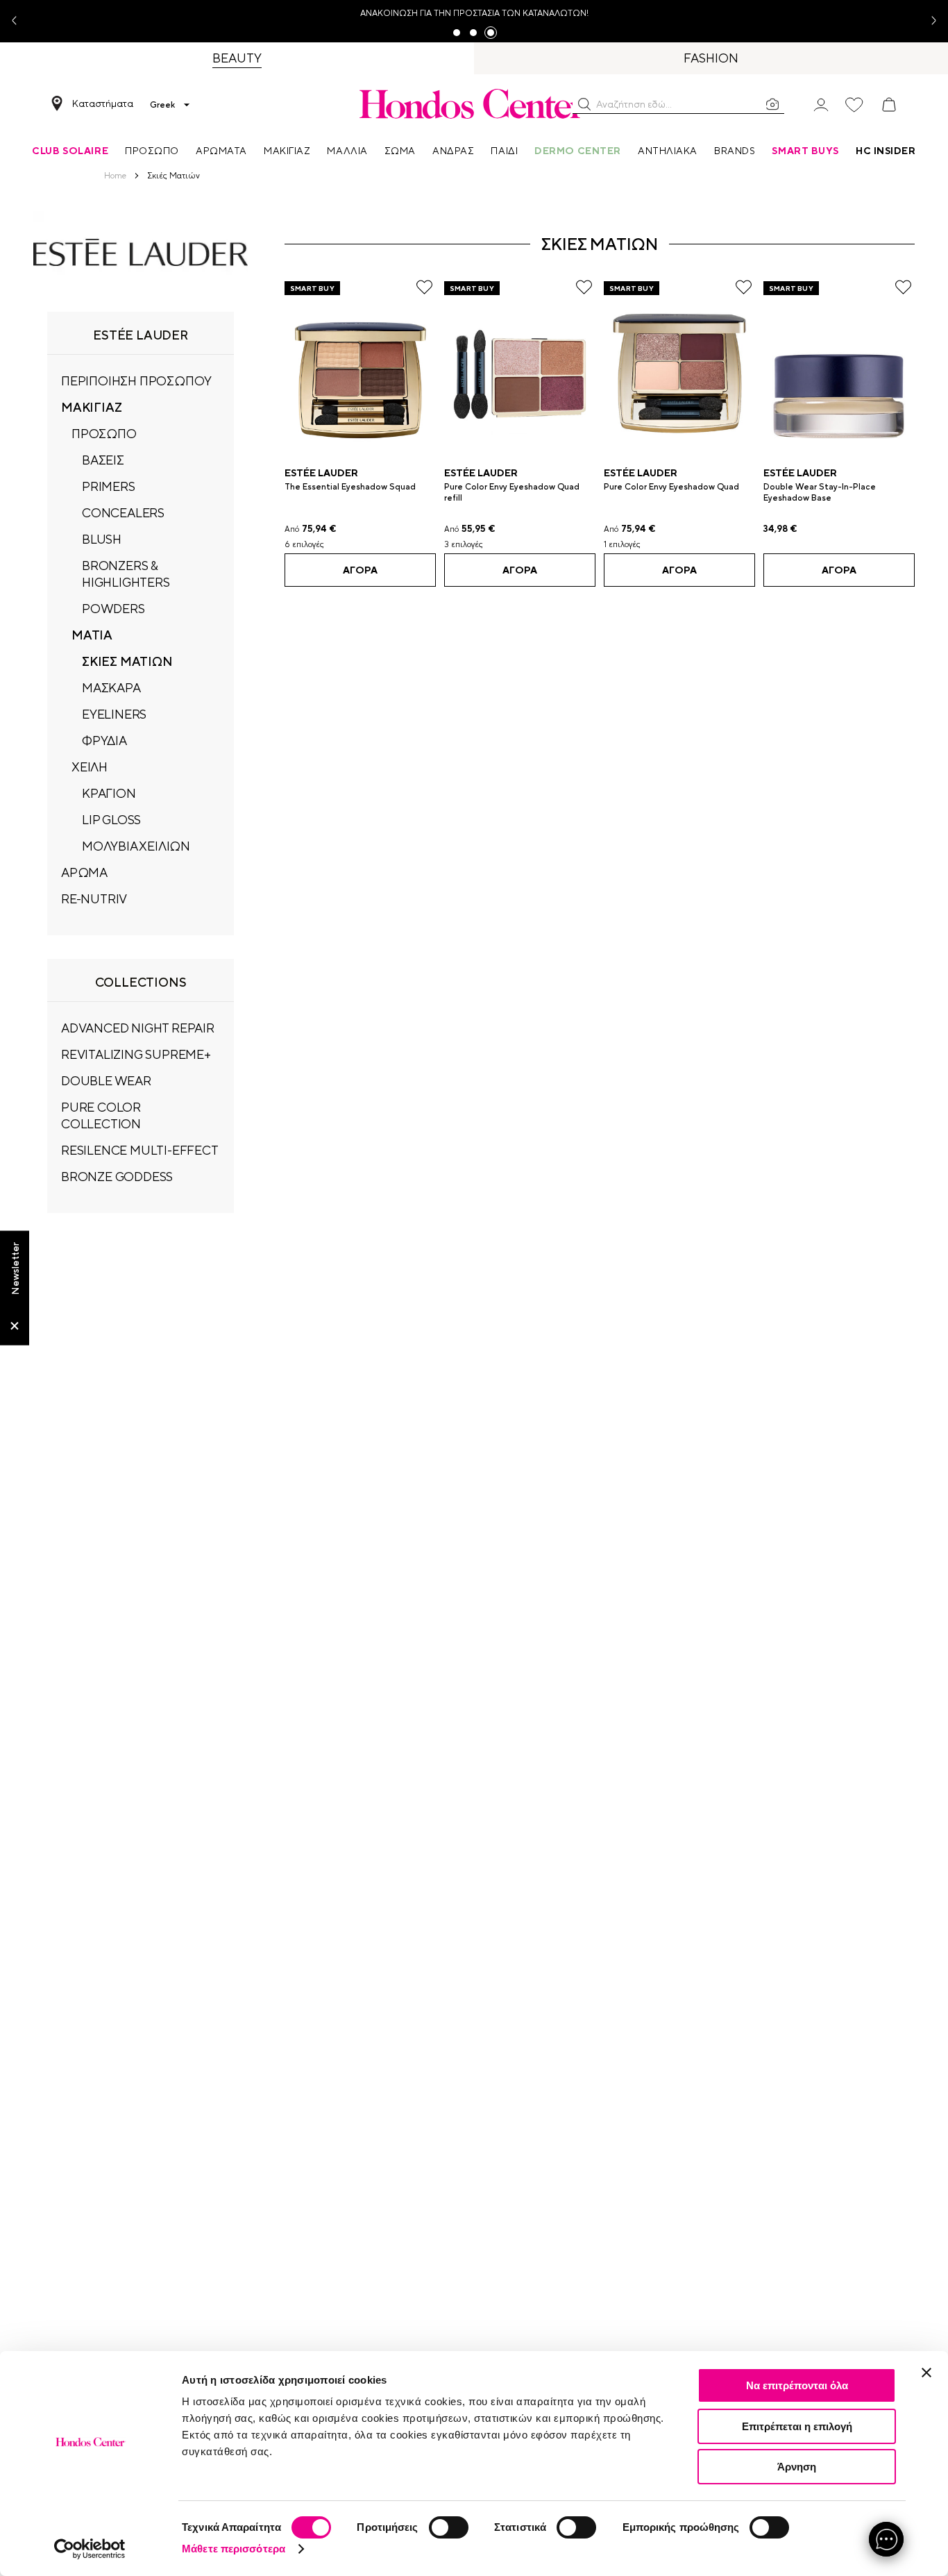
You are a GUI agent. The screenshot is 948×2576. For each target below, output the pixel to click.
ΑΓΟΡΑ (360, 570)
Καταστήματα (103, 103)
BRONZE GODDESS (117, 1177)
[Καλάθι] (889, 105)
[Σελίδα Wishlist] (854, 105)
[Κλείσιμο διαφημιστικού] (926, 2373)
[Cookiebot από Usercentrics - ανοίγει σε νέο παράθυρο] (90, 2549)
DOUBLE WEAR (106, 1081)
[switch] (449, 2527)
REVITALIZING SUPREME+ (136, 1054)
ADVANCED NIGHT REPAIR (138, 1028)
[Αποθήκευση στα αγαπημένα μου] (424, 287)
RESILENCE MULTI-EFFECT (140, 1150)
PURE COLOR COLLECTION (101, 1115)
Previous (19, 21)
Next (929, 21)
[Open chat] (886, 2539)
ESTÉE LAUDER (321, 473)
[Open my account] (821, 104)
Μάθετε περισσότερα (234, 2549)
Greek (162, 105)
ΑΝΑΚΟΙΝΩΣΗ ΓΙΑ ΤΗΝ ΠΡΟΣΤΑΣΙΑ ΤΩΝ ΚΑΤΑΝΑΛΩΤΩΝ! (474, 13)
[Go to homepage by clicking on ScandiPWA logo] (474, 103)
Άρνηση (797, 2467)
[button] (584, 104)
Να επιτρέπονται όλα (797, 2385)
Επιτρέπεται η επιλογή (797, 2426)
